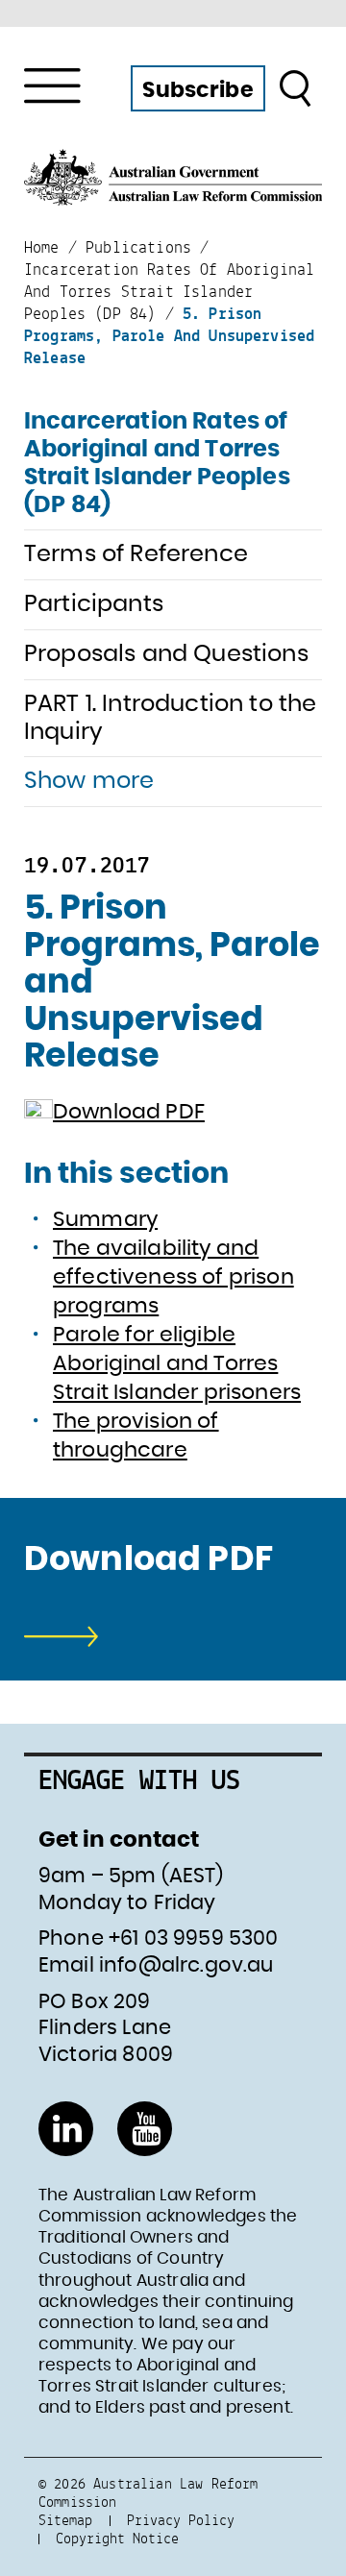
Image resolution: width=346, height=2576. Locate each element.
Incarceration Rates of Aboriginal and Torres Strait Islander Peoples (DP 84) (157, 463)
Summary (105, 1219)
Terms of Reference (136, 554)
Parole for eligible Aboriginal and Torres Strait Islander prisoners (177, 1363)
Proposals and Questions (166, 654)
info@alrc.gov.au (186, 1965)
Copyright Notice (117, 2538)
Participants (94, 604)
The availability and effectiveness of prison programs (173, 1277)
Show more (89, 781)
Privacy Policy (181, 2520)
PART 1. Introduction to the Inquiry (170, 718)
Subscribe (198, 90)
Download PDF (129, 1112)
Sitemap (65, 2520)
